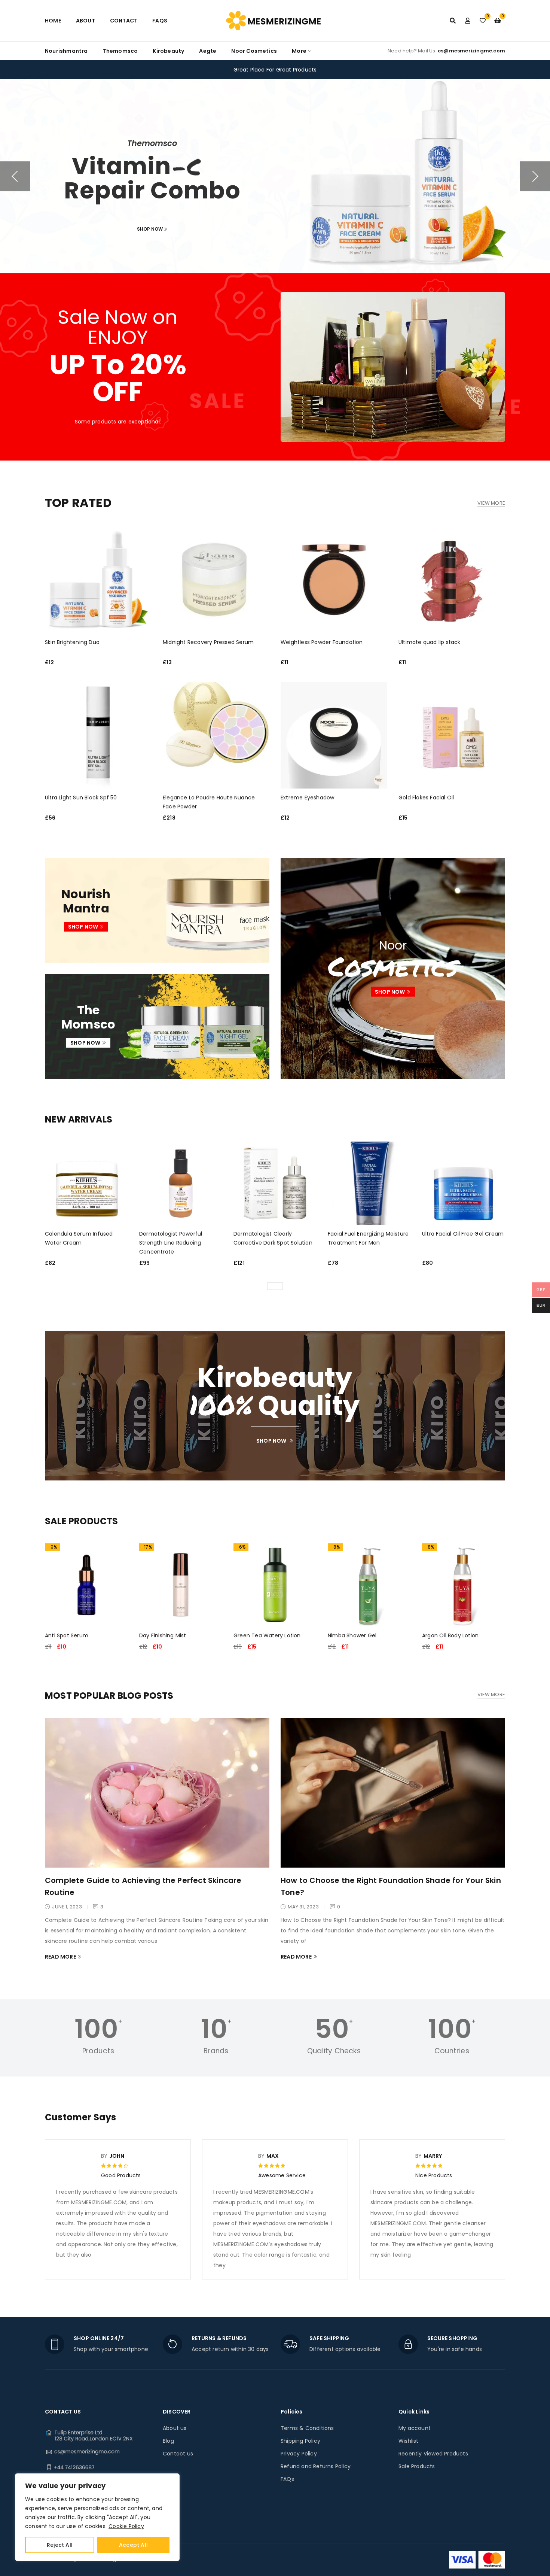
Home (53, 21)
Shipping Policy (300, 2441)
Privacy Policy (299, 2454)
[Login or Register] (468, 21)
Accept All (133, 2545)
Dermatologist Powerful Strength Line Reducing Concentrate (171, 1243)
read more (60, 1957)
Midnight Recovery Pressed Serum (208, 642)
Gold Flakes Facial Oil (426, 798)
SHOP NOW (160, 221)
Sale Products (417, 2466)
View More (491, 503)
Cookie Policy (126, 2526)
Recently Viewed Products (433, 2454)
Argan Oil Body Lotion (450, 1635)
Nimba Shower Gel (352, 1635)
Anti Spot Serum (67, 1635)
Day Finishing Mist (163, 1635)
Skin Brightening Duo (72, 642)
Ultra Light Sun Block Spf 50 (81, 798)
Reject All (60, 2545)
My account (415, 2428)
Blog (168, 2441)
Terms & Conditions (307, 2428)
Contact (124, 21)
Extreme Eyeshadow (307, 798)
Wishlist (409, 2441)
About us (175, 2428)
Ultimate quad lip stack (430, 642)
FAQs (160, 21)
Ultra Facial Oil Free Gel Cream (463, 1234)
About (85, 21)
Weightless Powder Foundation (322, 642)
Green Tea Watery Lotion (267, 1635)
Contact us (178, 2454)
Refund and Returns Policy (316, 2466)
